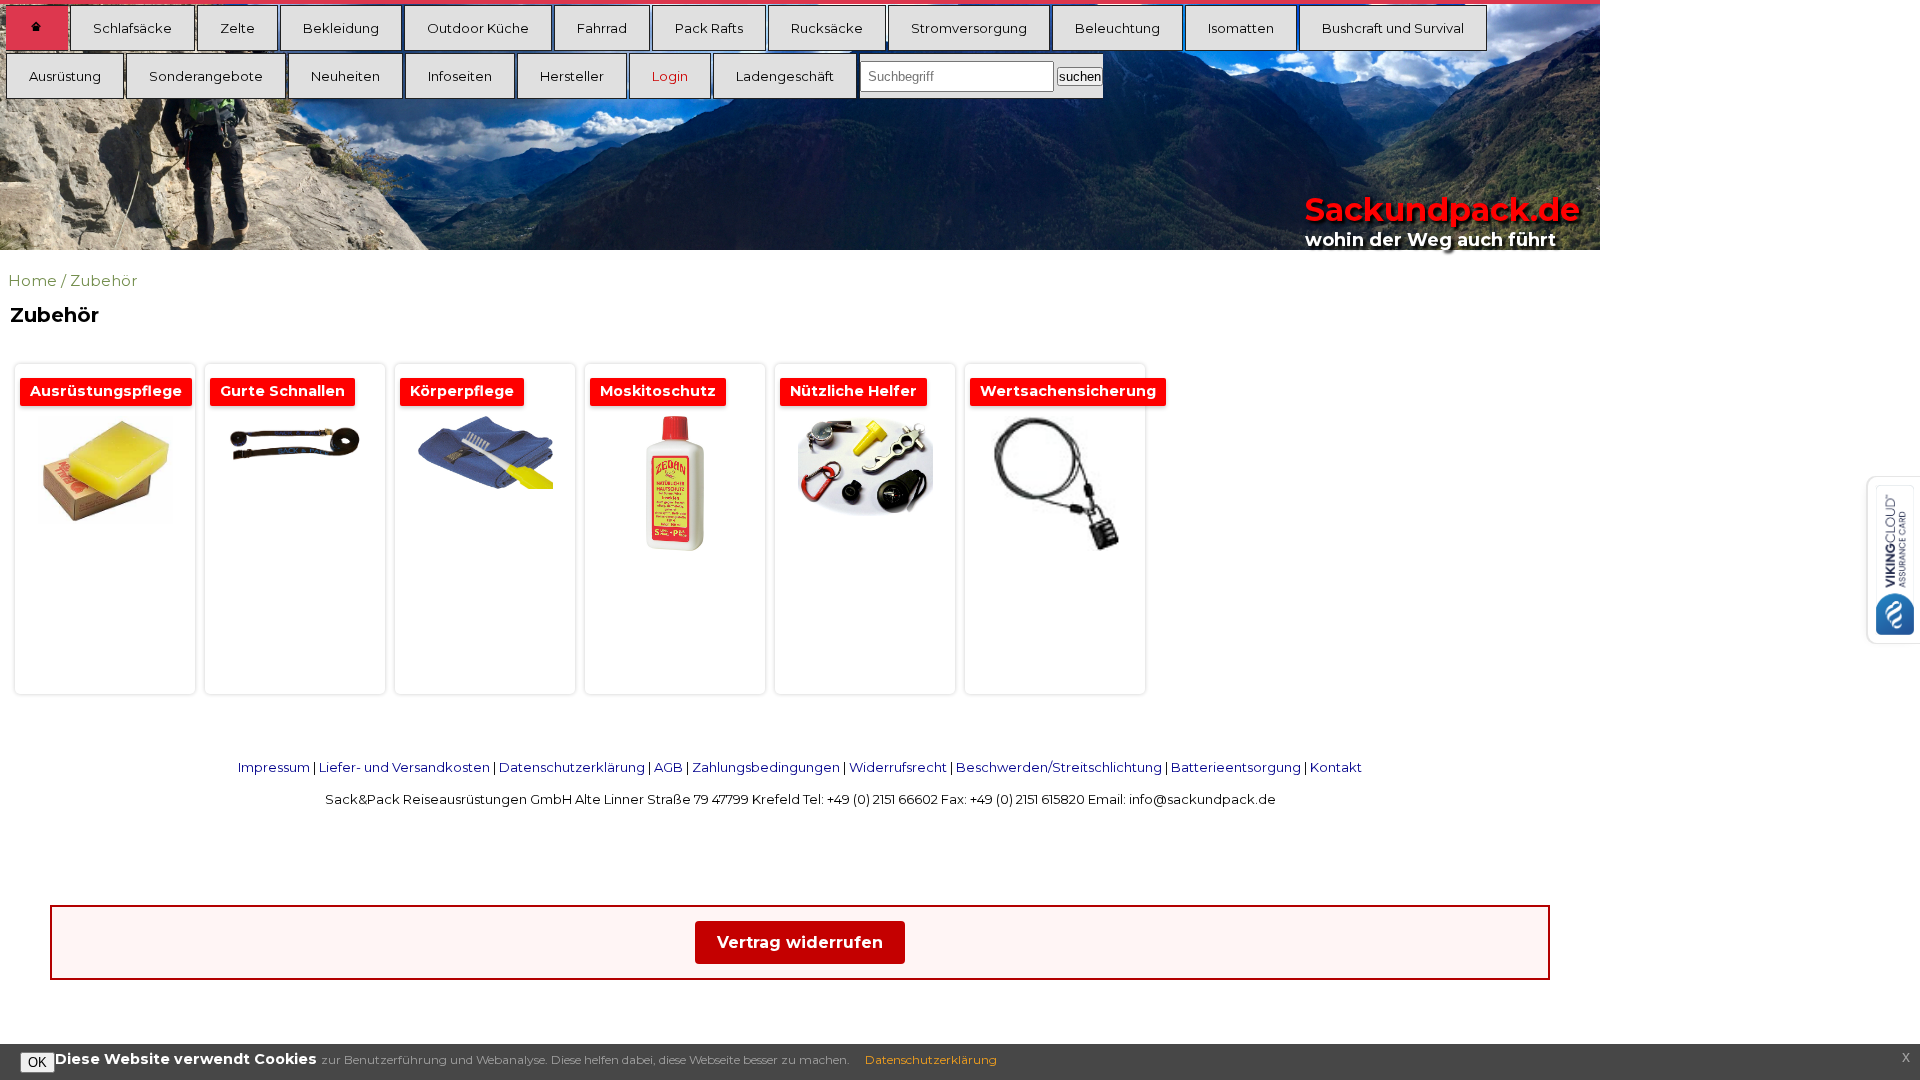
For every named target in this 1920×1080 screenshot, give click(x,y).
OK (37, 1062)
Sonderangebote (206, 76)
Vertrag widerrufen (800, 942)
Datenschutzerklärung (572, 767)
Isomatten (1241, 28)
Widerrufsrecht (898, 767)
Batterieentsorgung (1236, 767)
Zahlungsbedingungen (766, 767)
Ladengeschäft (785, 76)
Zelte (237, 28)
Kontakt (1336, 767)
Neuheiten (345, 76)
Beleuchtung (1117, 28)
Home (32, 280)
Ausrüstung (65, 76)
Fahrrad (602, 28)
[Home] (37, 28)
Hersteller (572, 76)
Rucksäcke (827, 28)
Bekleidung (341, 28)
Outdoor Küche (478, 28)
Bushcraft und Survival (1393, 28)
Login (670, 76)
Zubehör (103, 280)
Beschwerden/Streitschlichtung (1059, 767)
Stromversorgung (969, 28)
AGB (668, 767)
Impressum (274, 767)
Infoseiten (460, 76)
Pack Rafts (709, 28)
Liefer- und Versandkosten (404, 767)
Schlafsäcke (132, 28)
